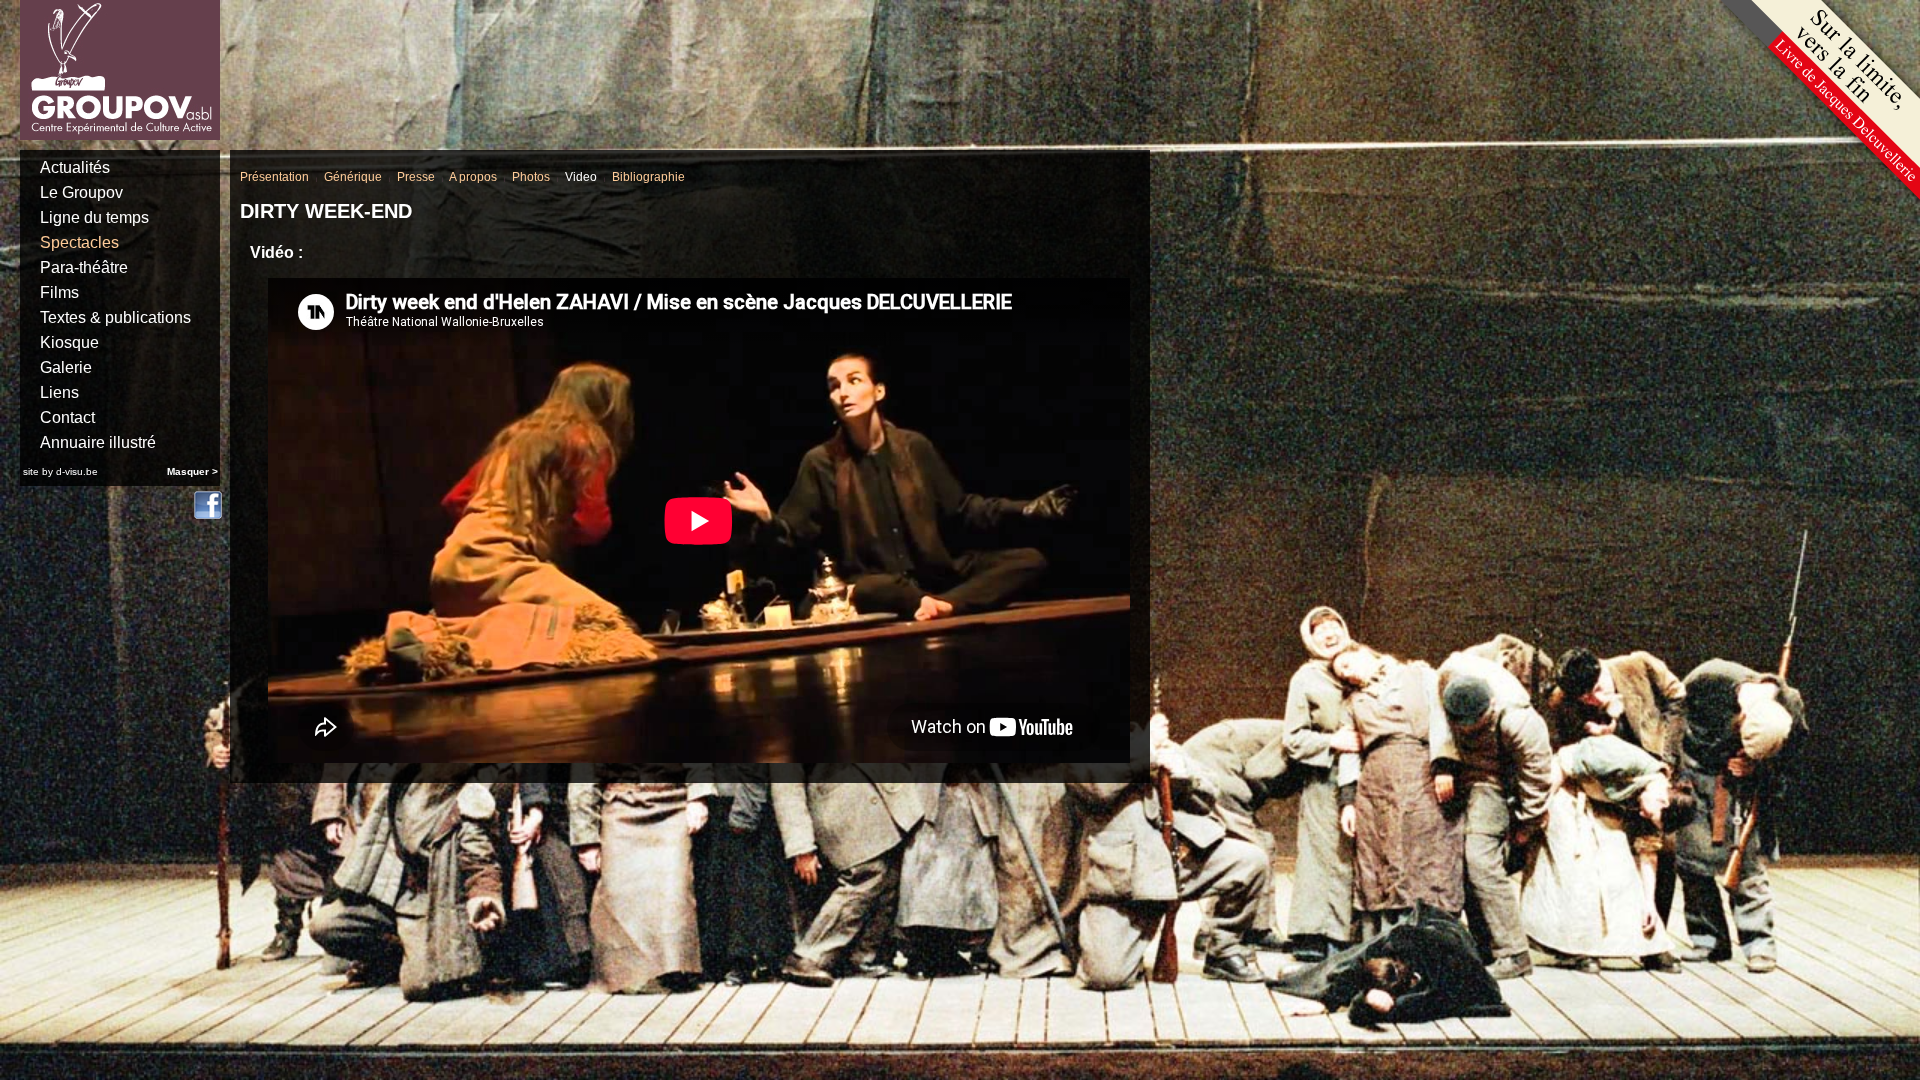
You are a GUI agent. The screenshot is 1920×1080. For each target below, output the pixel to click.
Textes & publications (115, 317)
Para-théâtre (84, 267)
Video (581, 177)
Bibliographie (648, 177)
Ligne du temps (94, 217)
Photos (531, 177)
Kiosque (69, 342)
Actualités (75, 167)
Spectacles (79, 242)
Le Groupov (81, 192)
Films (59, 292)
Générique (353, 177)
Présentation (274, 177)
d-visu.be (77, 471)
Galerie (66, 367)
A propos (473, 177)
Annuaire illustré (98, 442)
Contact (67, 417)
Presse (416, 177)
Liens (59, 392)
